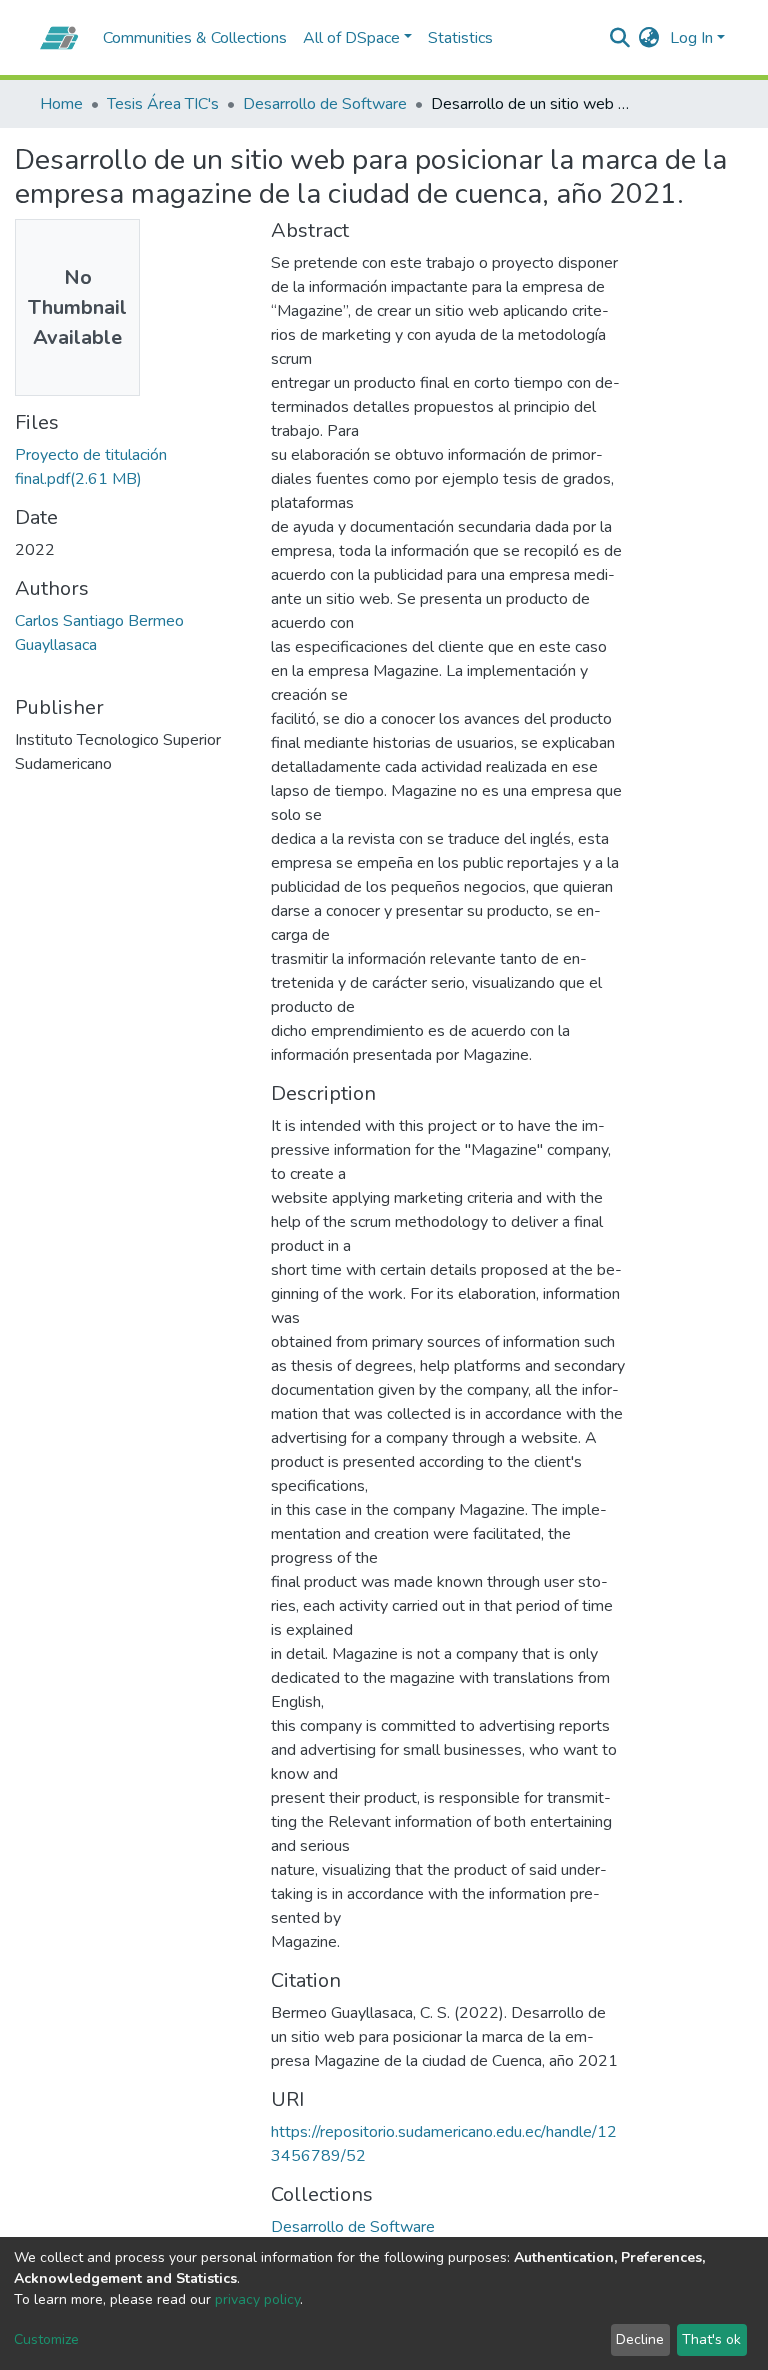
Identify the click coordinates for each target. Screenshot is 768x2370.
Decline (640, 2339)
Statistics (460, 38)
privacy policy (257, 2299)
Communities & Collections (195, 38)
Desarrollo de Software (325, 104)
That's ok (711, 2339)
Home (61, 104)
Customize (46, 2339)
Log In (691, 38)
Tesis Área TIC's (163, 104)
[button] (649, 38)
